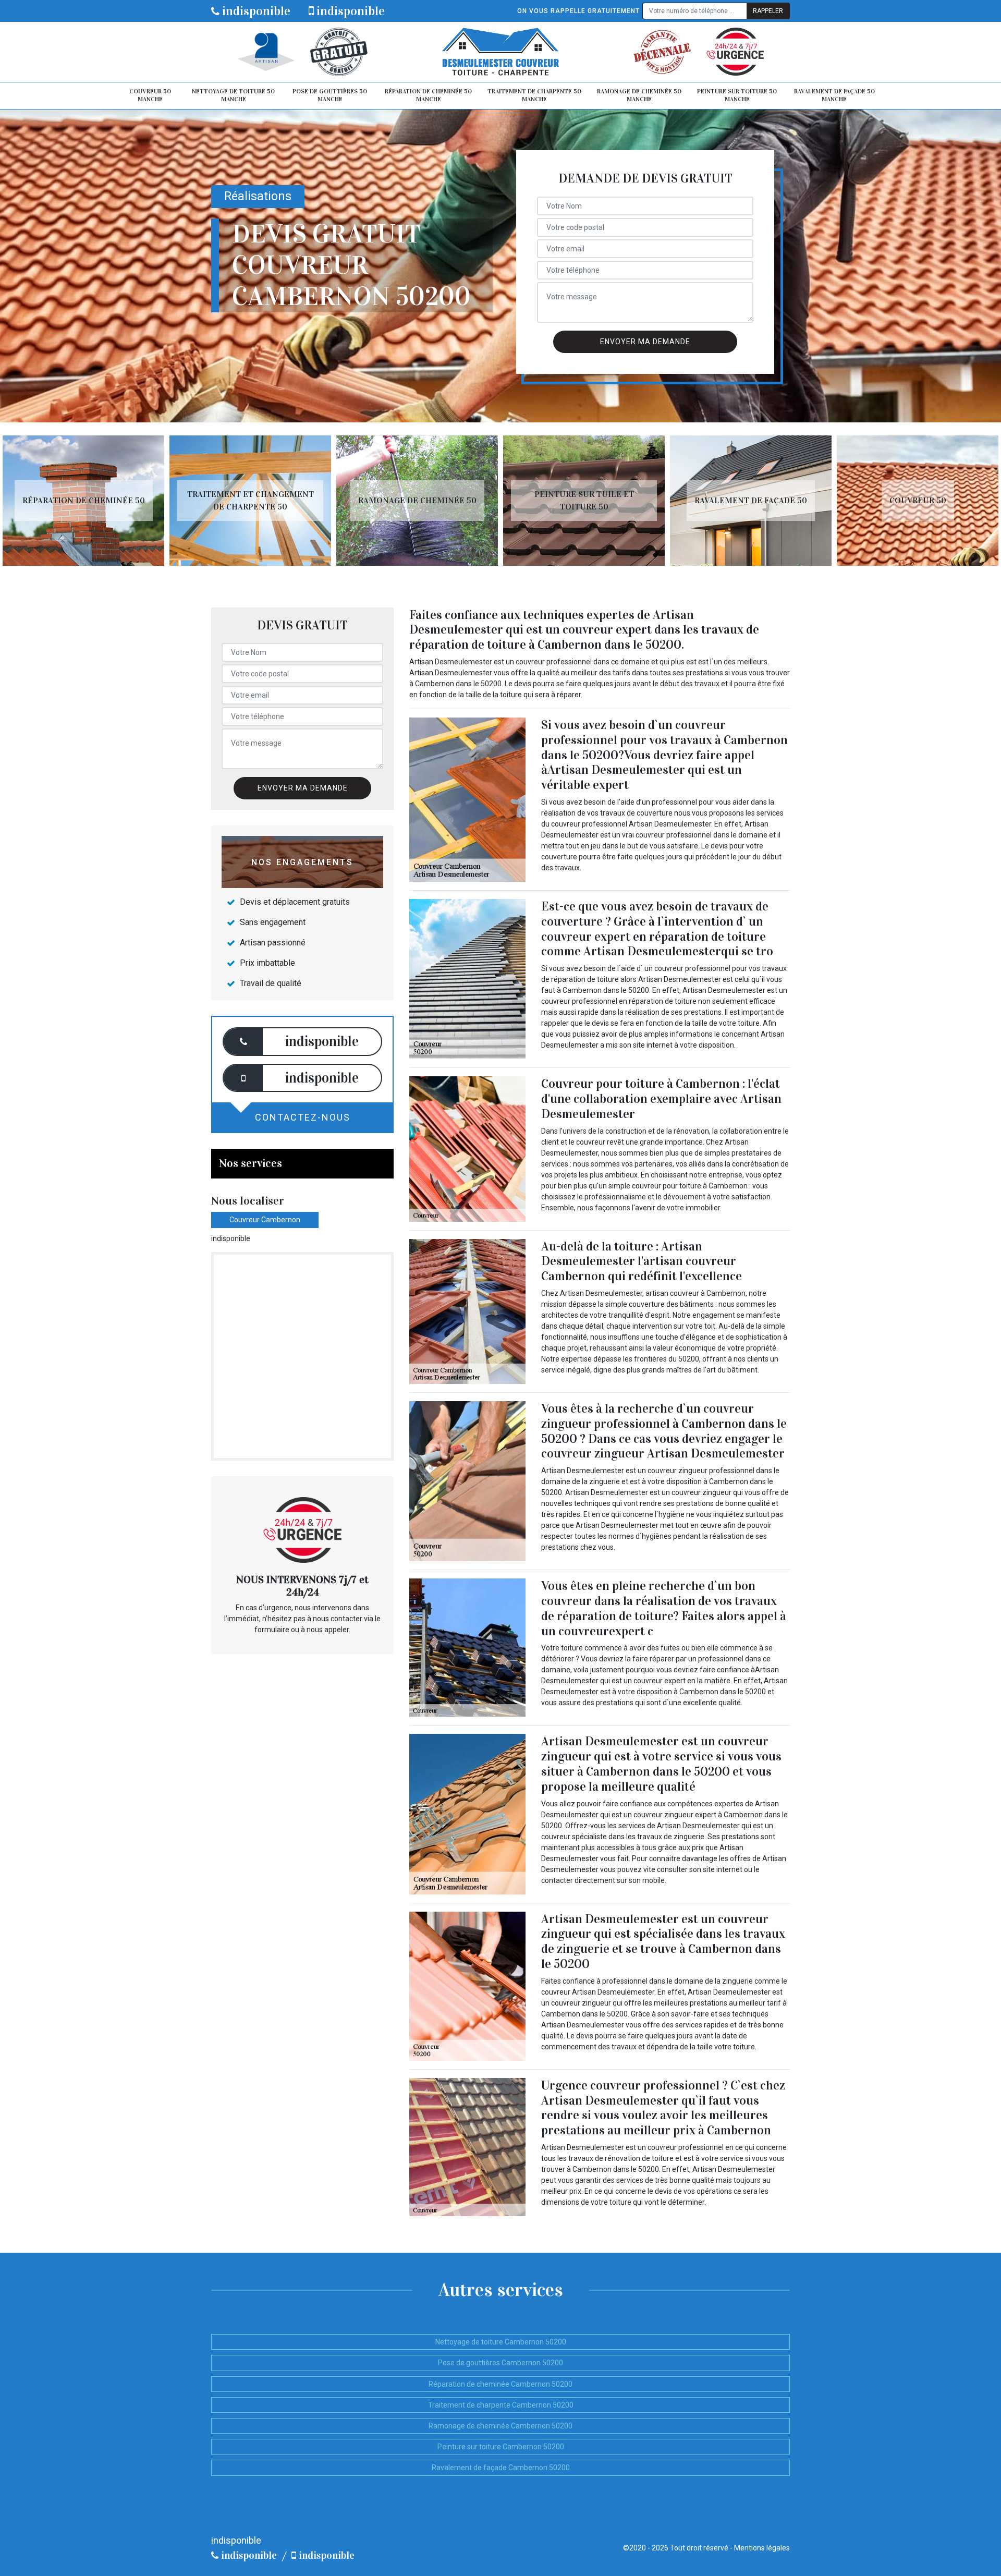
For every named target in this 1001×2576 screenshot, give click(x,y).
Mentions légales (762, 2548)
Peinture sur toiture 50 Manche (737, 95)
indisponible (255, 11)
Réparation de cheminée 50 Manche (428, 95)
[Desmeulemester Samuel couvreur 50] (500, 52)
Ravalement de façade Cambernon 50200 (501, 2468)
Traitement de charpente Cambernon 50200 (501, 2405)
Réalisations (258, 196)
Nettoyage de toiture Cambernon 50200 (501, 2342)
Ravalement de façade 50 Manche (834, 95)
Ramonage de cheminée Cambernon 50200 (500, 2426)
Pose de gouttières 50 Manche (330, 95)
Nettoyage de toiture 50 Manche (233, 95)
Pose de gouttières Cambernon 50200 (500, 2363)
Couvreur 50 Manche (150, 95)
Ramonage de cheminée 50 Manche (639, 95)
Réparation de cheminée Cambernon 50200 (500, 2384)
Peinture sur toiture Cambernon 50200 (501, 2447)
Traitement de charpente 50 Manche (534, 95)
